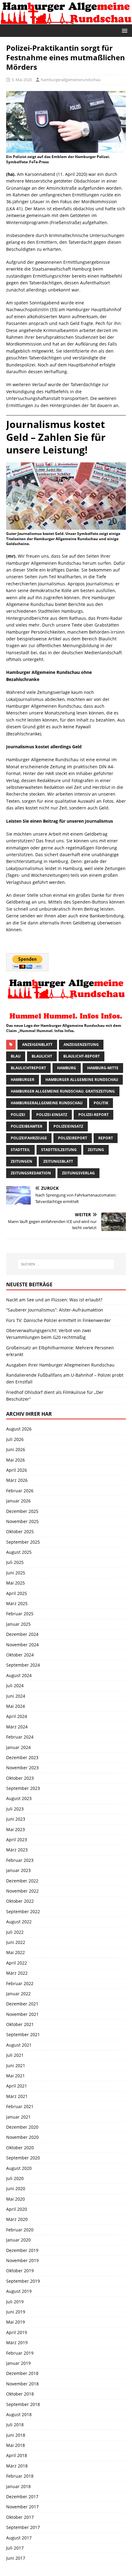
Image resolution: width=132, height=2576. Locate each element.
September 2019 (23, 2281)
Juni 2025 (16, 1573)
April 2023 (17, 1840)
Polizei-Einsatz (52, 1115)
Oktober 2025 (20, 1531)
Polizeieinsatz (68, 1126)
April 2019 (17, 2332)
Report (106, 1138)
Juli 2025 (15, 1562)
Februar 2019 (20, 2353)
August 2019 (19, 2291)
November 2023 (22, 1768)
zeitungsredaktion (31, 1173)
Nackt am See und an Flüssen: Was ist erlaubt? (54, 1300)
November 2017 (22, 2507)
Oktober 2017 (20, 2517)
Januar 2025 (18, 1624)
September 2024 (23, 1665)
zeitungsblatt (58, 1161)
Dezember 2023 (22, 1757)
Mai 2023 (16, 1829)
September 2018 (23, 2404)
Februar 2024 (20, 1737)
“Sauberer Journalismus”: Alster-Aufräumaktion (55, 1310)
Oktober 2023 (20, 1778)
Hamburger (23, 1080)
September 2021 (23, 2034)
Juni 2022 (16, 1942)
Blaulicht (42, 1056)
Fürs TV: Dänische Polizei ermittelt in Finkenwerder (58, 1320)
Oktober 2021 (20, 2024)
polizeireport (73, 1138)
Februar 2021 (20, 2106)
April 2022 (17, 1963)
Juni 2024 (16, 1696)
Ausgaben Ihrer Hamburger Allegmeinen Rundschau (60, 1365)
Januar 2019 (18, 2363)
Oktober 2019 (20, 2271)
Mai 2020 (16, 2199)
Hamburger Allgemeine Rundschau (82, 1080)
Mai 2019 (16, 2322)
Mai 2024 (16, 1706)
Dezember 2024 (22, 1634)
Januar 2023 (18, 1870)
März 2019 (17, 2343)
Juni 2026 (16, 1449)
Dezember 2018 (22, 2373)
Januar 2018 (18, 2486)
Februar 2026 (20, 1491)
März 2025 (17, 1603)
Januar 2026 (18, 1501)
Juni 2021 (16, 2066)
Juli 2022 (15, 1932)
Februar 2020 (20, 2230)
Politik (101, 1103)
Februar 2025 (20, 1614)
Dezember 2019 (22, 2250)
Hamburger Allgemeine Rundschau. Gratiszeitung (63, 1091)
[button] (124, 30)
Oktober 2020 (20, 2148)
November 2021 (22, 2014)
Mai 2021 (16, 2076)
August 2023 (19, 1798)
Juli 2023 (15, 1809)
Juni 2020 (16, 2188)
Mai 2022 (16, 1952)
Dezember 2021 (22, 2004)
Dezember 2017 (22, 2497)
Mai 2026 (16, 1460)
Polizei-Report (93, 1115)
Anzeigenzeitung (81, 1045)
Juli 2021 (15, 2055)
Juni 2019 (16, 2312)
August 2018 (19, 2414)
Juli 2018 (15, 2425)
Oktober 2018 (20, 2394)
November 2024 (22, 1645)
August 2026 (19, 1429)
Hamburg (67, 1068)
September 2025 (23, 1542)
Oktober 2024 (20, 1655)
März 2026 (17, 1480)
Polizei (18, 1115)
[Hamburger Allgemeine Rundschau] (66, 20)
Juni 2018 (16, 2435)
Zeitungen (21, 1161)
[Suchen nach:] (66, 1264)
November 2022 (22, 1891)
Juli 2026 (15, 1439)
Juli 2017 (15, 2548)
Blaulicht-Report (82, 1056)
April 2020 (17, 2209)
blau (16, 1056)
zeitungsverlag (78, 1173)
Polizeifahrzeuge (29, 1138)
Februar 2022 (20, 1983)
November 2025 (22, 1521)
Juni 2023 (16, 1819)
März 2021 (17, 2096)
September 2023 (23, 1788)
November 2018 (22, 2384)
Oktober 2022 (20, 1901)
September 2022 (23, 1911)
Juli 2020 (15, 2178)
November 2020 (22, 2137)
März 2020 (17, 2219)
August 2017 (19, 2538)
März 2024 (17, 1727)
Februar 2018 (20, 2476)
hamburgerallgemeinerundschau (71, 80)
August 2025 (19, 1552)
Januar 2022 (18, 1994)
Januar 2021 (18, 2117)
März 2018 (17, 2466)
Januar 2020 (18, 2240)
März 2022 (17, 1973)
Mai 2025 (16, 1583)
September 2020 (23, 2158)
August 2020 (19, 2168)
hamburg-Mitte (103, 1068)
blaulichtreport (28, 1068)
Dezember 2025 (22, 1511)
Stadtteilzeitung (59, 1150)
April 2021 (17, 2086)
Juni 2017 (16, 2558)
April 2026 (17, 1470)
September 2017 (23, 2527)
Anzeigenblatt (37, 1045)
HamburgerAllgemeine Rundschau (47, 1103)
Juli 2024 (15, 1686)
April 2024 (17, 1716)
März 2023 (17, 1850)
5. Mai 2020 (22, 80)
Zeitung (96, 1150)
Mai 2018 (16, 2445)
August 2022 (19, 1922)
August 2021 (19, 2045)
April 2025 (17, 1593)
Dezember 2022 (22, 1881)
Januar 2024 (18, 1747)
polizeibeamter (27, 1126)
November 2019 (22, 2260)
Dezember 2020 (22, 2127)
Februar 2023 (20, 1860)
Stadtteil (20, 1150)
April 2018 (17, 2455)
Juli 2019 (15, 2302)
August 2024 (19, 1675)
